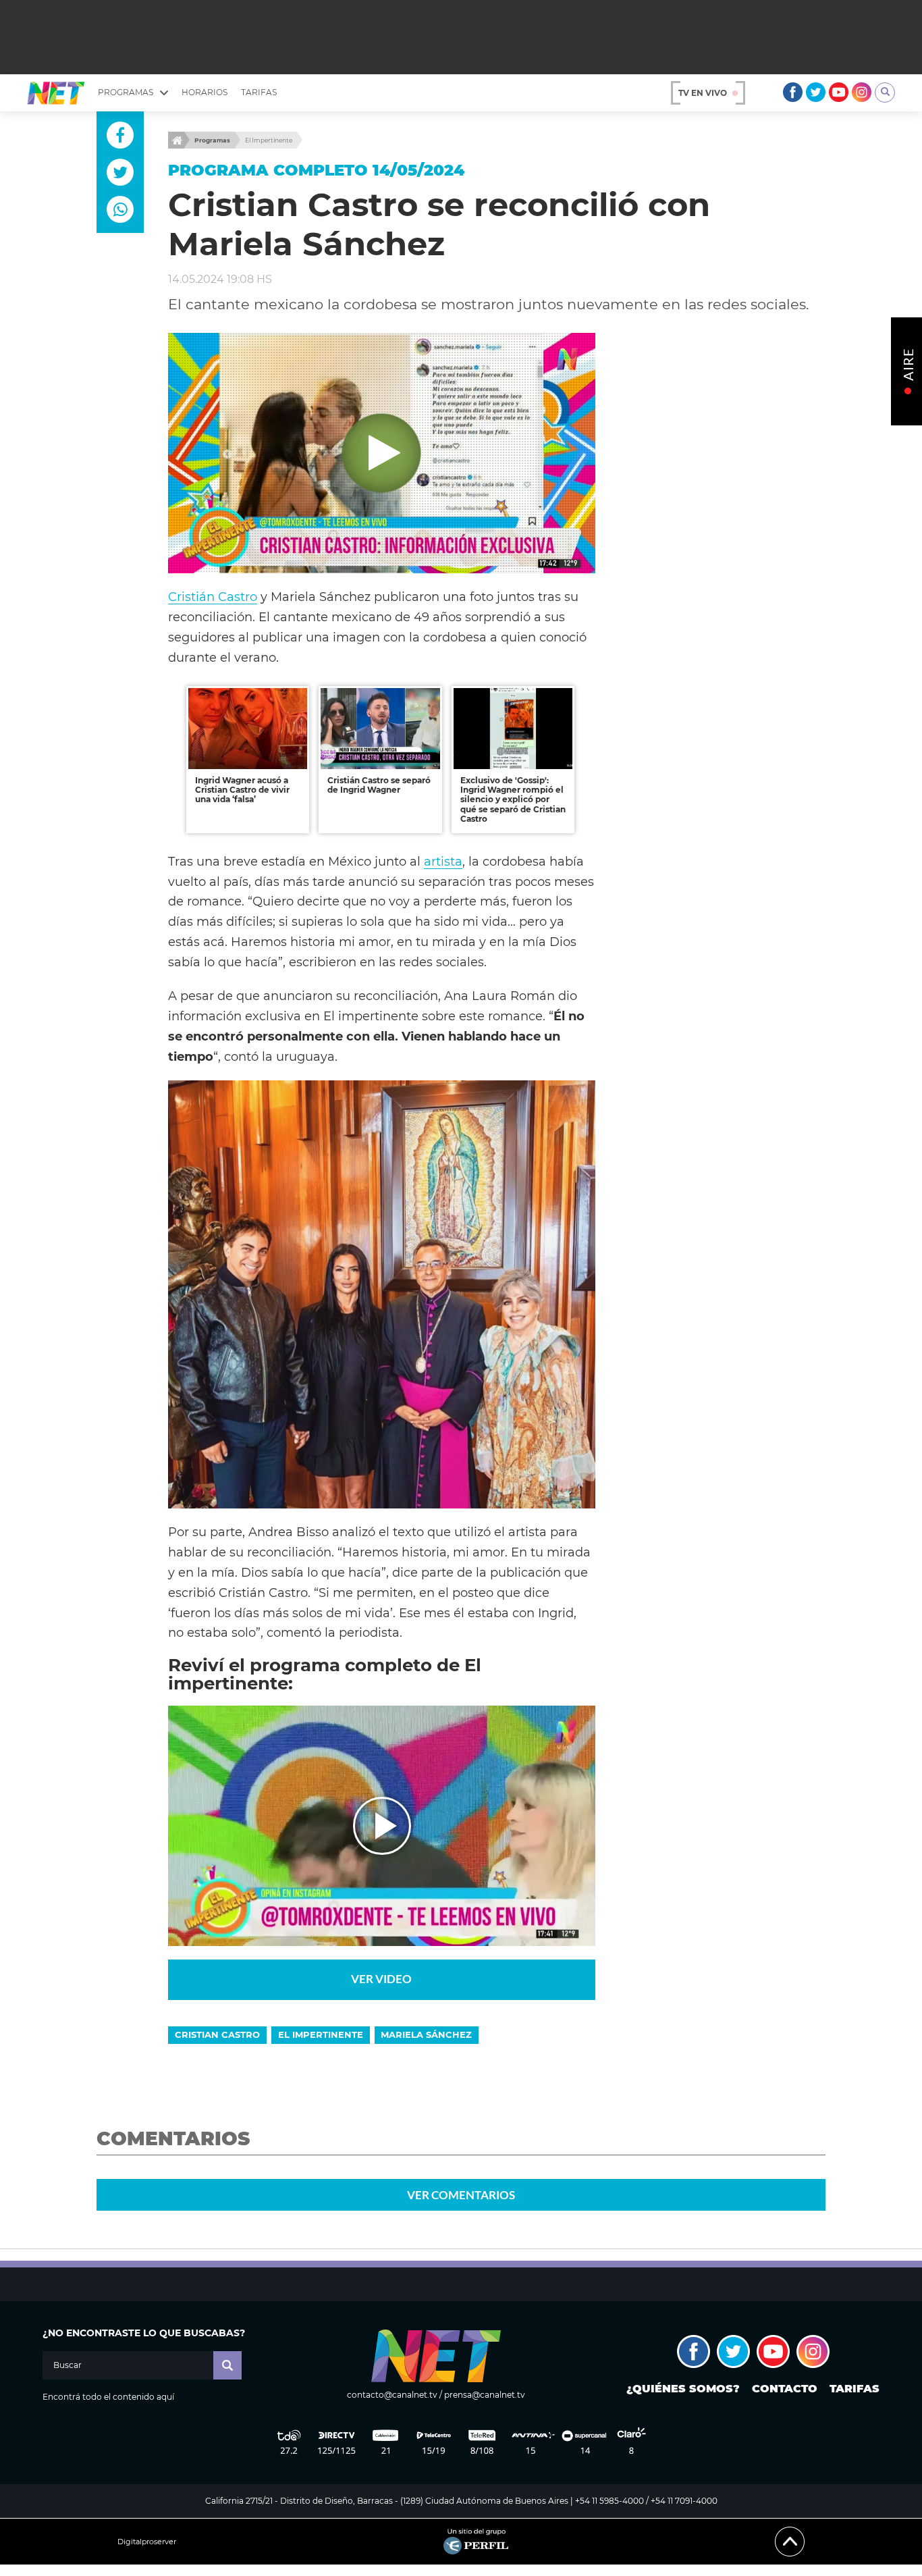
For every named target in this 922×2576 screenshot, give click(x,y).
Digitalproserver (147, 2542)
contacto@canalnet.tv (392, 2395)
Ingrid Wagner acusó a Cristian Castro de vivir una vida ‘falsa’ (242, 790)
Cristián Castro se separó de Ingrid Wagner (379, 785)
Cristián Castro (213, 597)
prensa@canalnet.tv (485, 2395)
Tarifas (259, 92)
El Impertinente (269, 140)
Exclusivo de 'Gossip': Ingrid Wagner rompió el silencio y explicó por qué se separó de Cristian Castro (513, 800)
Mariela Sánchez (426, 2034)
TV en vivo (703, 93)
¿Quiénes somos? (683, 2389)
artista (443, 861)
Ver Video (381, 1979)
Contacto (785, 2389)
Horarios (205, 92)
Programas (212, 140)
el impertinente (321, 2034)
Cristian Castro (217, 2034)
